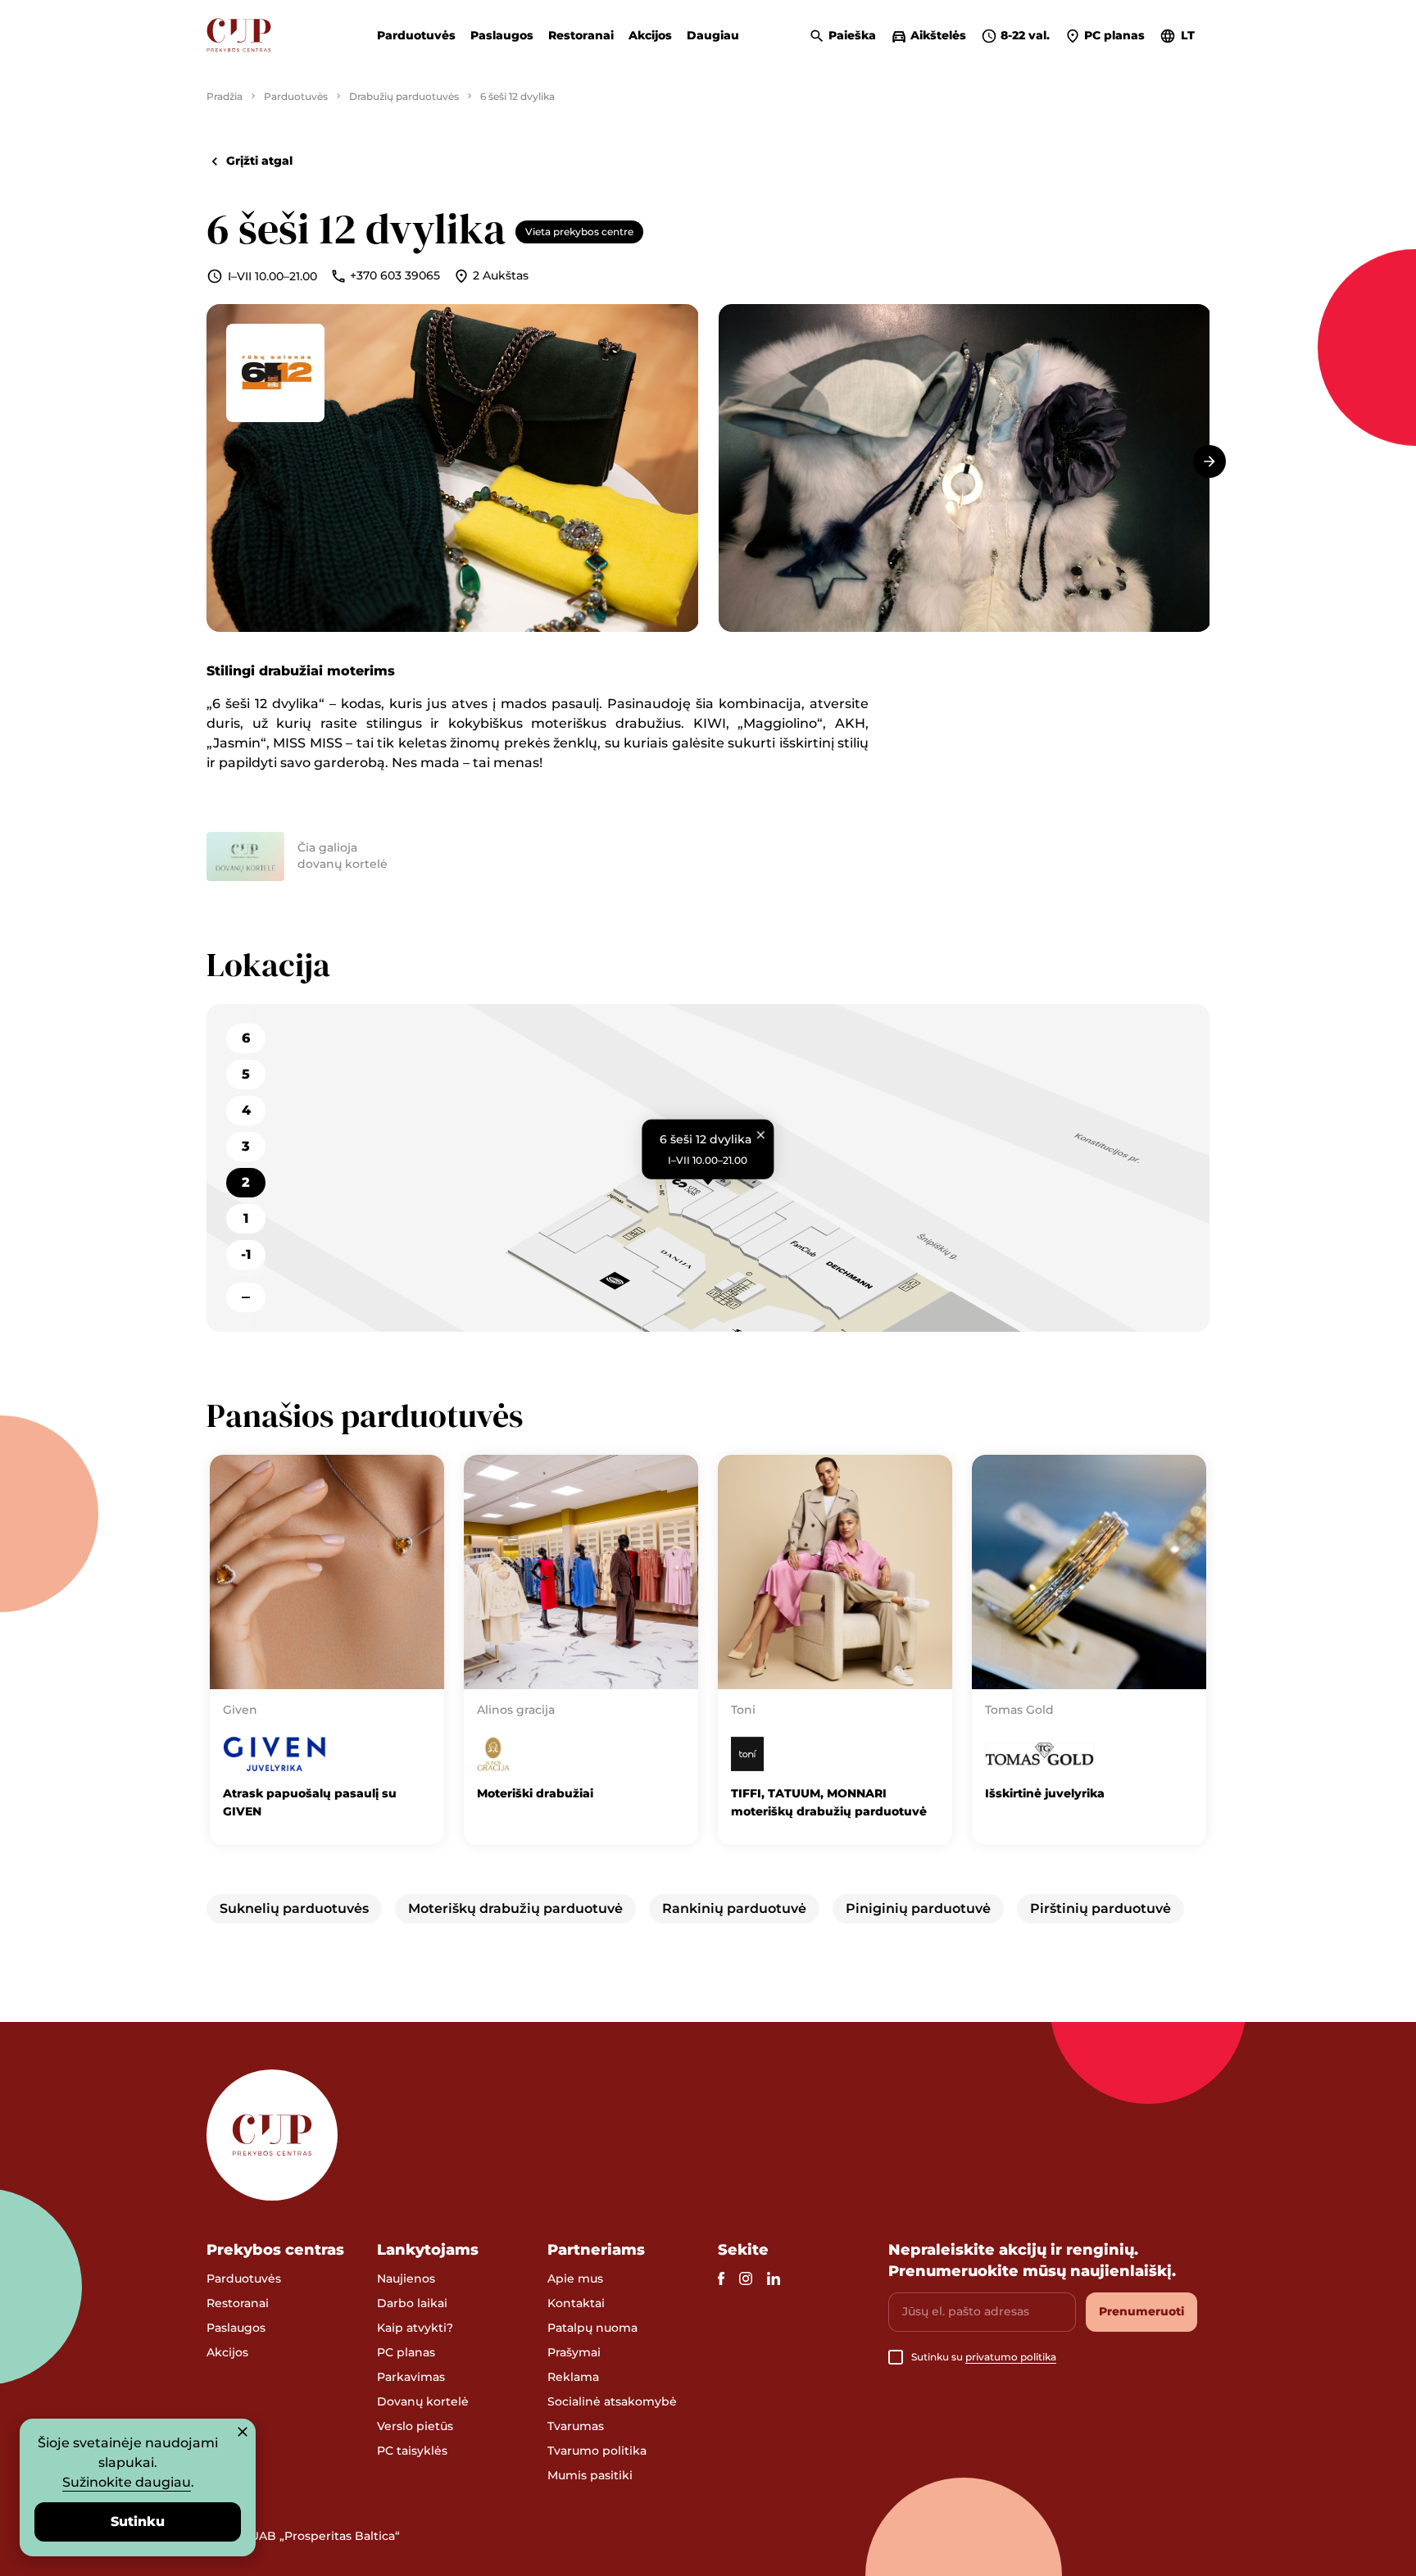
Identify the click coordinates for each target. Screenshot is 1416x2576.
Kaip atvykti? (415, 2328)
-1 (246, 1254)
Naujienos (406, 2278)
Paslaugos (502, 35)
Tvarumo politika (597, 2451)
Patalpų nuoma (592, 2328)
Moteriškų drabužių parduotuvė (515, 1908)
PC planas (406, 2352)
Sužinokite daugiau (127, 2482)
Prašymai (574, 2352)
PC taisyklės (412, 2451)
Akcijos (650, 35)
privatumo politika (1011, 2357)
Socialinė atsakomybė (612, 2401)
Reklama (573, 2377)
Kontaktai (576, 2303)
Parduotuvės (416, 35)
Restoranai (581, 35)
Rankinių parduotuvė (734, 1908)
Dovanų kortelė (423, 2401)
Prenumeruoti (1141, 2311)
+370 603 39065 (395, 275)
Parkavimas (411, 2377)
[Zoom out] (246, 1297)
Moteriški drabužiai (535, 1793)
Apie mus (575, 2278)
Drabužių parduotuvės (404, 96)
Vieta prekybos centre (579, 232)
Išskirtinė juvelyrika (1045, 1793)
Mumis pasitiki (590, 2475)
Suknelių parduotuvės (294, 1908)
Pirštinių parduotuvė (1101, 1908)
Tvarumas (576, 2426)
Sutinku (138, 2521)
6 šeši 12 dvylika (517, 96)
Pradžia (225, 96)
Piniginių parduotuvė (918, 1908)
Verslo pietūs (415, 2426)
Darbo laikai (412, 2303)
